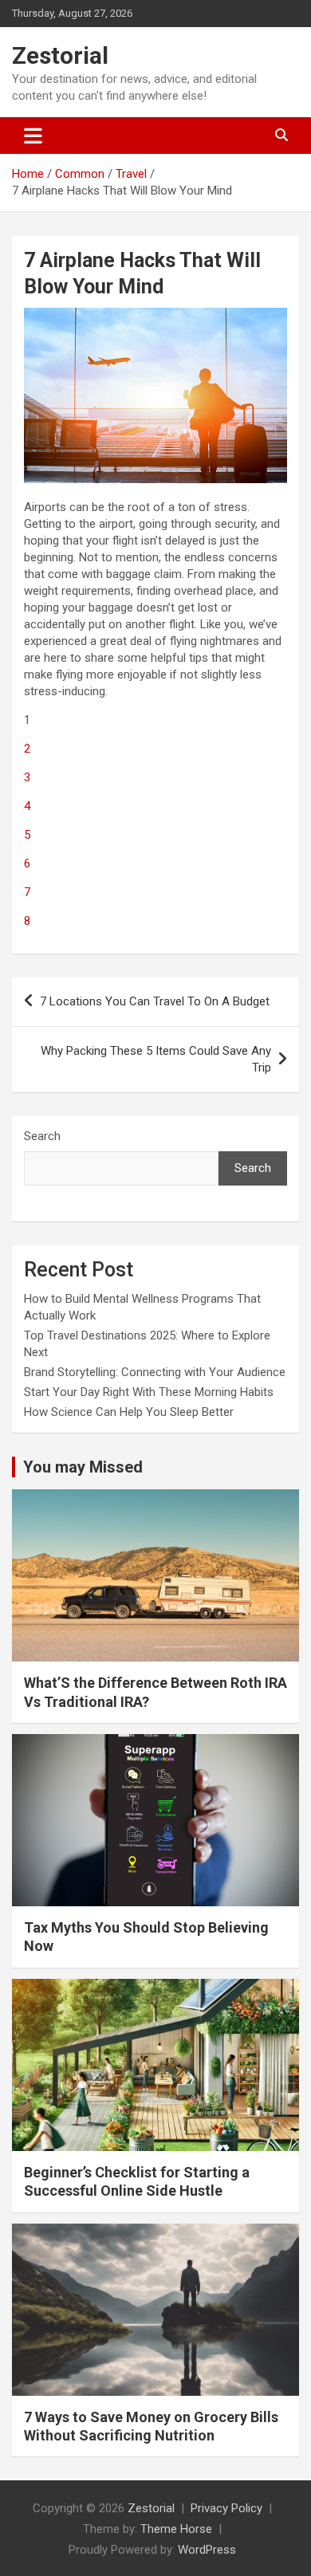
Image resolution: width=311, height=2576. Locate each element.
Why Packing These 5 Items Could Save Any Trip (156, 1059)
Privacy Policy (226, 2508)
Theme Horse (176, 2529)
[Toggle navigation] (33, 136)
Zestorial (60, 55)
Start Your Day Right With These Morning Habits (149, 1392)
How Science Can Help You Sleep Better (129, 1412)
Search (42, 1136)
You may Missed (83, 1467)
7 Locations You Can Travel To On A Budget (155, 1001)
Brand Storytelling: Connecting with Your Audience (155, 1372)
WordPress (207, 2550)
